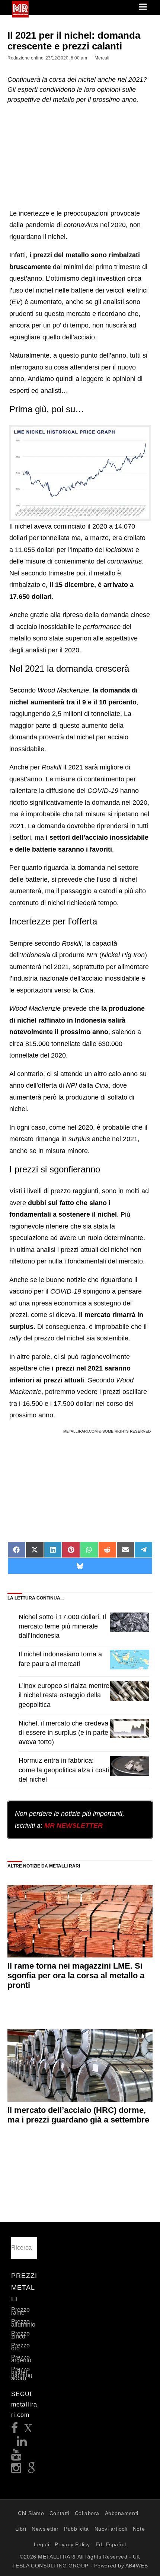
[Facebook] (15, 2430)
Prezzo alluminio (23, 2323)
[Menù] (144, 7)
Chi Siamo (31, 2513)
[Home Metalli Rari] (20, 15)
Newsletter (45, 2529)
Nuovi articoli (111, 2529)
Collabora (87, 2513)
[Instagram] (16, 2470)
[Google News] (32, 2470)
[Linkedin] (22, 2443)
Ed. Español (111, 2544)
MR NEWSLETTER (73, 1826)
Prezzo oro (20, 2347)
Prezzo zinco (20, 2335)
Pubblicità (76, 2529)
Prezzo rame (20, 2311)
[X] (28, 2430)
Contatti (59, 2513)
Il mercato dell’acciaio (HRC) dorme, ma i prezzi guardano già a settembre (78, 2115)
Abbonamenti (122, 2513)
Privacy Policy (72, 2544)
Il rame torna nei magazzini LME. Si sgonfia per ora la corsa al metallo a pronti (76, 1976)
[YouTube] (16, 2457)
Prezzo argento (21, 2359)
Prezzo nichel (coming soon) (22, 2374)
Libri (21, 2529)
